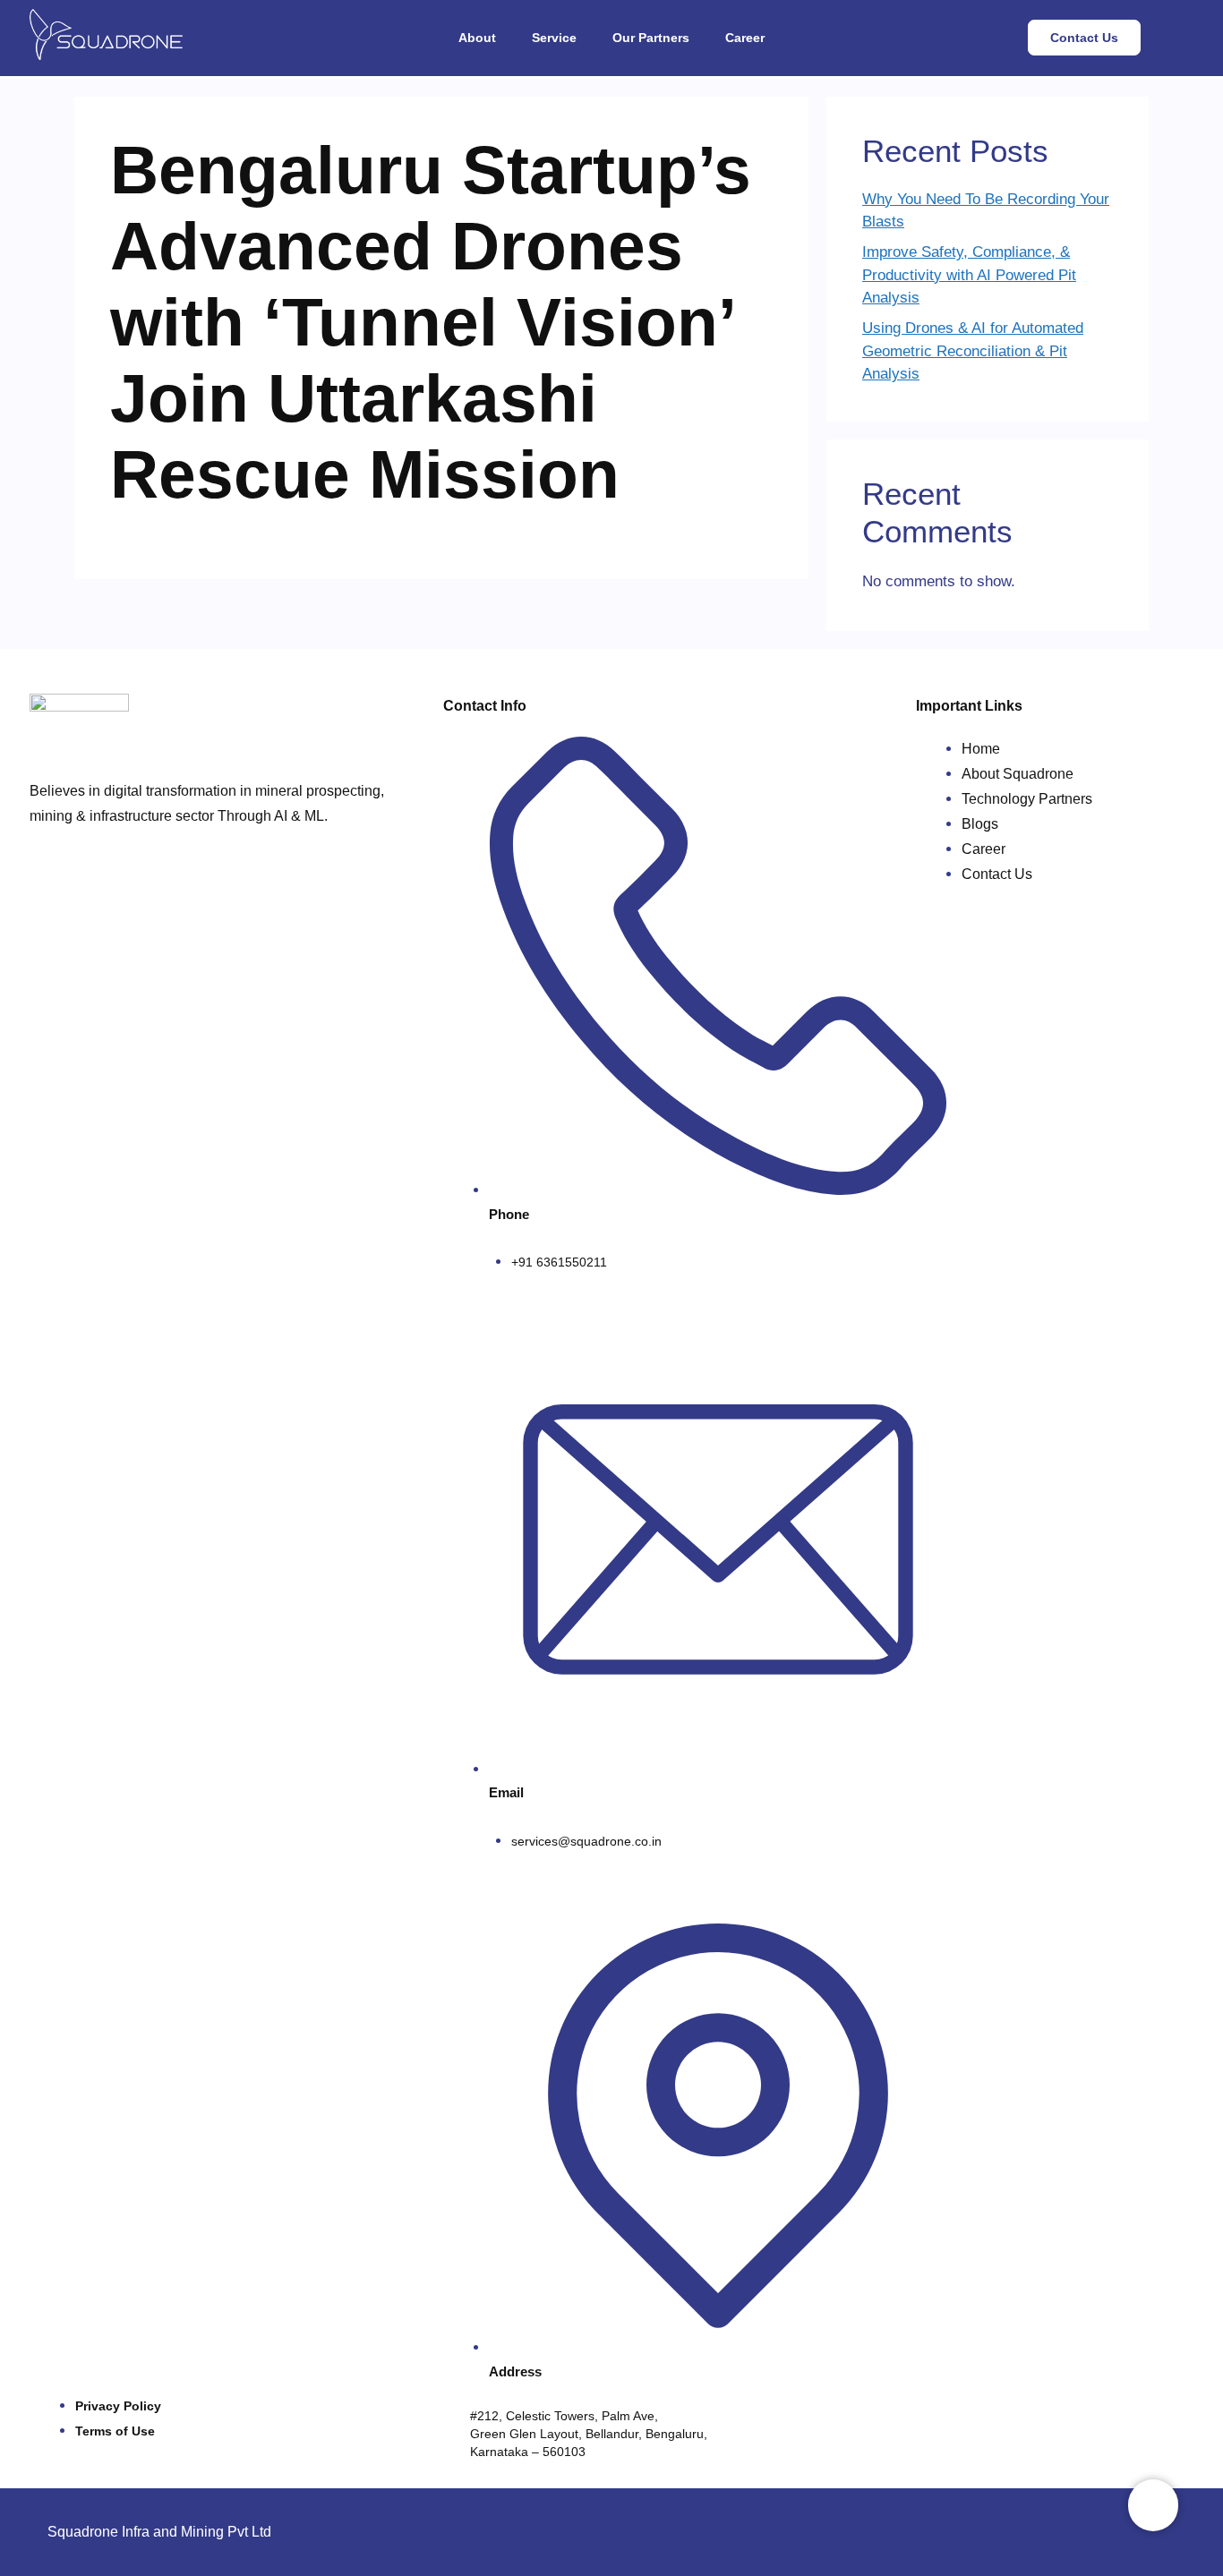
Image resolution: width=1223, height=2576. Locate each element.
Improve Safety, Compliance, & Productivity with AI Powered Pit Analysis (969, 275)
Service (554, 38)
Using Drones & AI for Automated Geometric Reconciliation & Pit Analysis (973, 351)
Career (745, 38)
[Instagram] (1117, 2529)
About (477, 38)
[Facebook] (1064, 2529)
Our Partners (651, 38)
